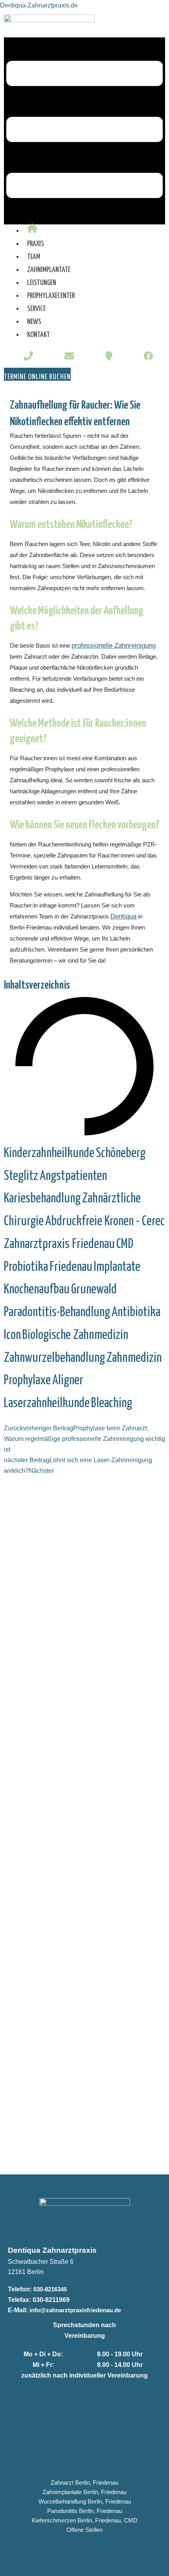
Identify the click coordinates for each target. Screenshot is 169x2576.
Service (36, 309)
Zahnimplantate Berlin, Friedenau (84, 2492)
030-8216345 (50, 2289)
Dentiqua (123, 916)
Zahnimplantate (49, 270)
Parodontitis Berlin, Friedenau (85, 2511)
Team (34, 257)
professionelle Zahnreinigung (114, 645)
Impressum (23, 2544)
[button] (84, 131)
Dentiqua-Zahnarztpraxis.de (39, 5)
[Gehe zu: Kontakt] (109, 357)
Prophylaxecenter (51, 296)
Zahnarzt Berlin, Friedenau (84, 2483)
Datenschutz (25, 2554)
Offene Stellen (84, 2530)
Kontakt (39, 335)
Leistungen (42, 283)
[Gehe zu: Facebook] (149, 357)
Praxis (36, 244)
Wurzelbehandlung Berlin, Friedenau (85, 2502)
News (34, 322)
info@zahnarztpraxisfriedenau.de (75, 2310)
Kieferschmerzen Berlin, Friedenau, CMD (85, 2520)
